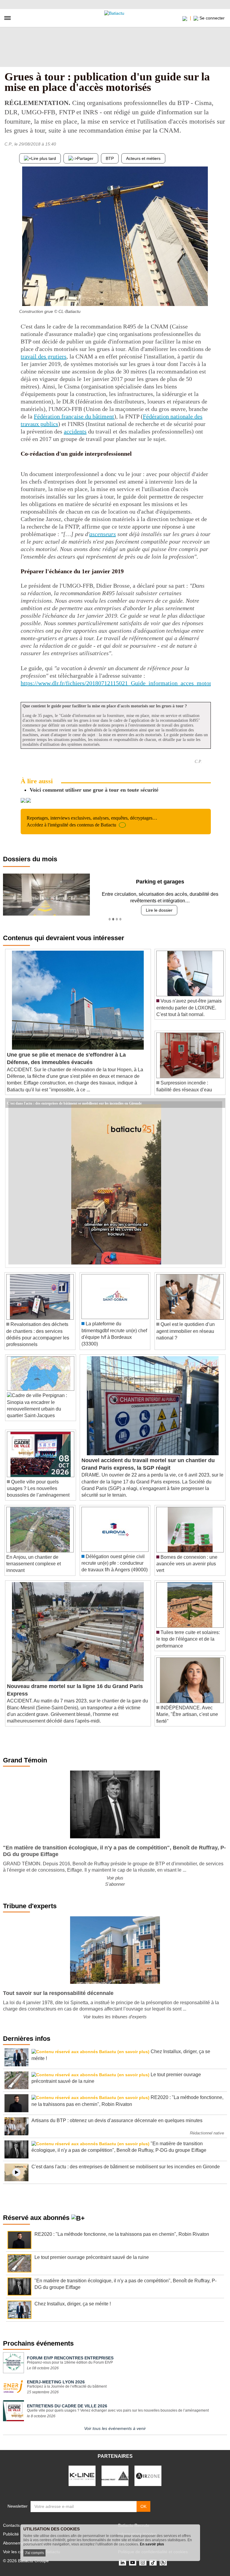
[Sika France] (115, 2476)
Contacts (11, 2525)
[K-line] (82, 2476)
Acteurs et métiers (143, 158)
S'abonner (115, 1884)
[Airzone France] (148, 2476)
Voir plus (115, 1878)
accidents (75, 431)
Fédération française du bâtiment (74, 416)
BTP (110, 158)
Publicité (11, 2534)
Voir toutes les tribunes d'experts (115, 2017)
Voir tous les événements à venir (115, 2428)
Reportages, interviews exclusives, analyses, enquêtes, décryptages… (92, 821)
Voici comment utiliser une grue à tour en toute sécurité (94, 790)
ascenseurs (103, 534)
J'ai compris (34, 2553)
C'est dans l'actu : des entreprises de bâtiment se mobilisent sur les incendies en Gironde (74, 1103)
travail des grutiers (44, 356)
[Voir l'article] (219, 1103)
